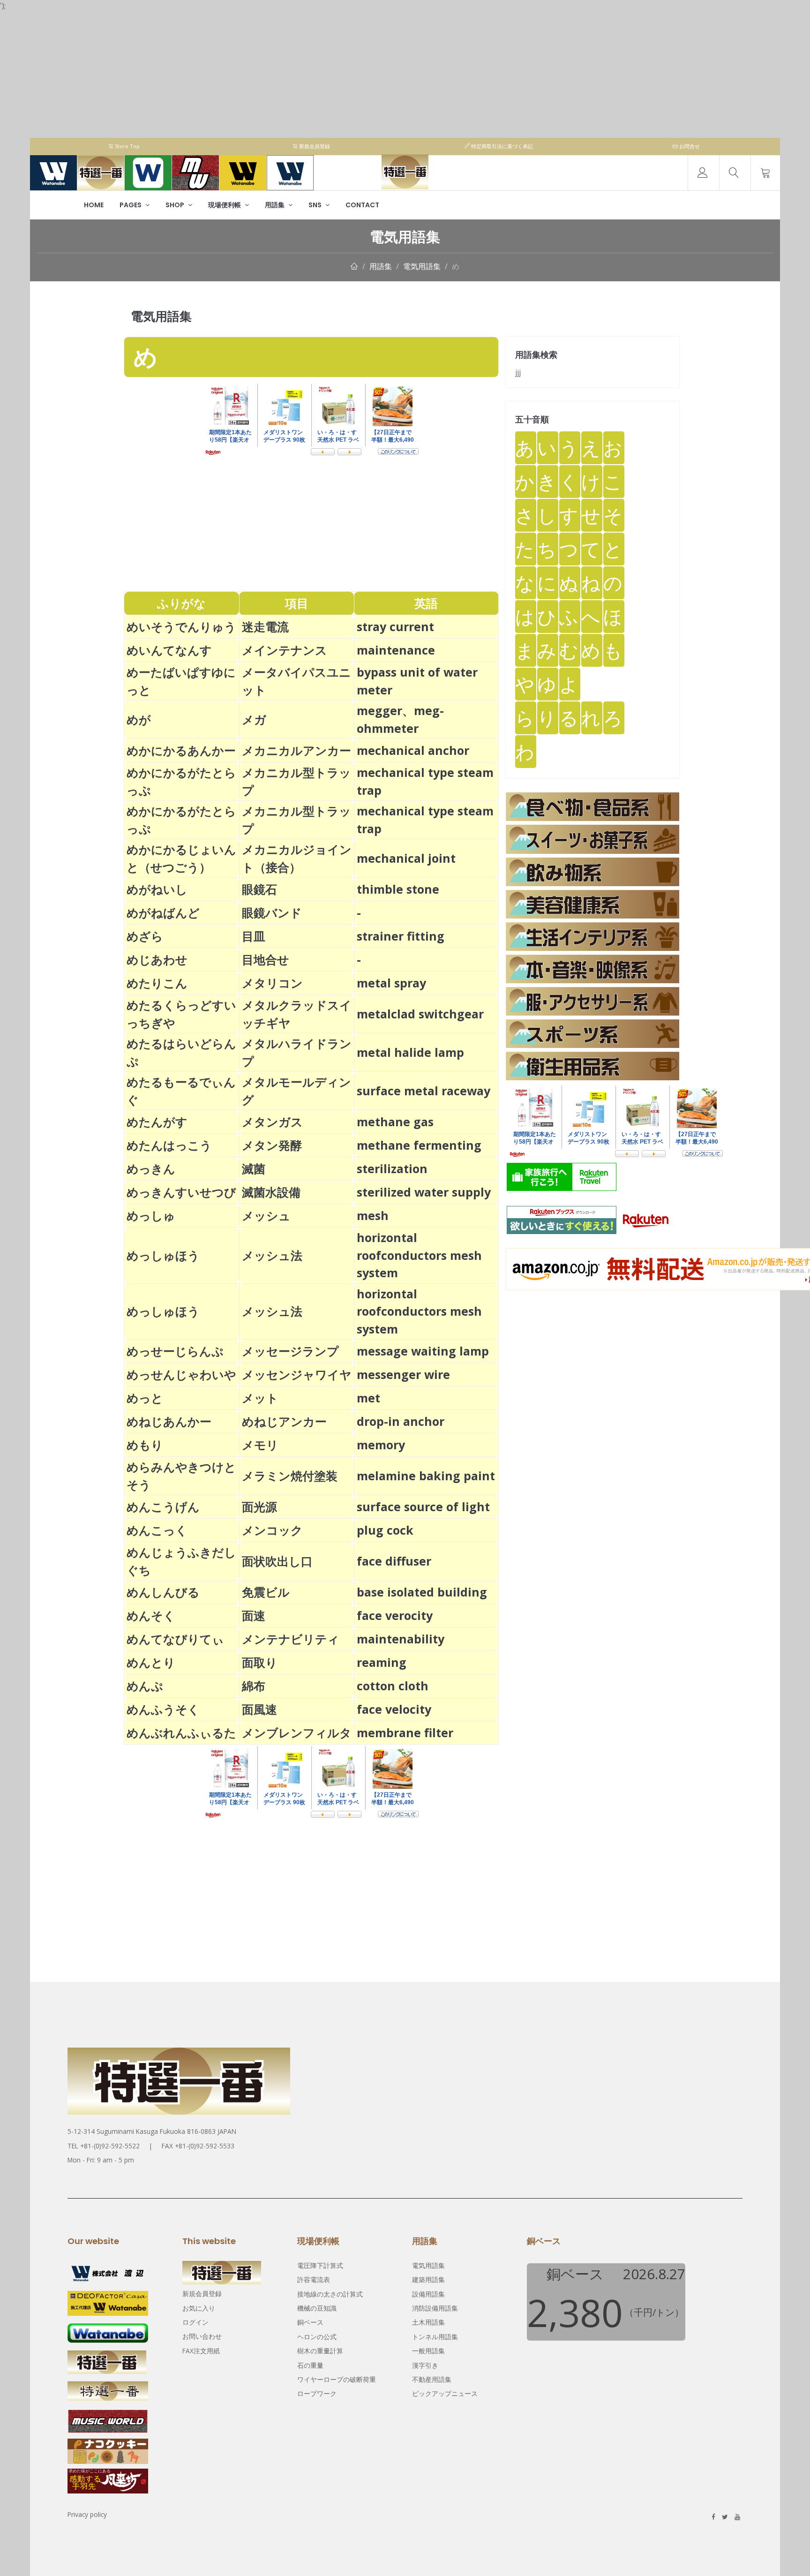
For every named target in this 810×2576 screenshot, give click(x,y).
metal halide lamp (416, 1052)
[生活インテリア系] (592, 937)
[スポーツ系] (592, 1034)
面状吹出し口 (277, 1561)
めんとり (151, 1662)
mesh (373, 1215)
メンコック (272, 1530)
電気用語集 (422, 266)
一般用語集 (428, 2351)
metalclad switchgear (426, 1014)
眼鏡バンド (272, 912)
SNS (316, 205)
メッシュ (266, 1215)
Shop (176, 205)
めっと (145, 1398)
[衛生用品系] (592, 1066)
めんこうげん (163, 1506)
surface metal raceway (429, 1091)
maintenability (401, 1639)
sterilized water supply (424, 1192)
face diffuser (394, 1561)
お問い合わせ (202, 2336)
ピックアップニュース (445, 2393)
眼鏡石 (259, 889)
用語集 (275, 205)
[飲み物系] (592, 872)
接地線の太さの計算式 (330, 2294)
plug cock (385, 1530)
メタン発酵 (272, 1145)
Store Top (127, 146)
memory (381, 1445)
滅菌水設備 (271, 1192)
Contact (362, 205)
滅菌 (254, 1168)
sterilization (392, 1168)
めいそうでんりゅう (181, 626)
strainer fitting (401, 936)
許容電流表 (314, 2279)
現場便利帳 (225, 205)
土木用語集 (428, 2322)
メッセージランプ (290, 1351)
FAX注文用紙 (201, 2351)
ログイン (195, 2322)
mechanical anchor (419, 750)
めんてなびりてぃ (175, 1639)
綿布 (254, 1686)
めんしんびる (163, 1592)
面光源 (259, 1506)
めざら (145, 936)
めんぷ (145, 1686)
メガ (254, 719)
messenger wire (403, 1374)
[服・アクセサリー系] (592, 1001)
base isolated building (428, 1592)
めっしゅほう (163, 1255)
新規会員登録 (314, 146)
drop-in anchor (401, 1421)
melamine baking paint (426, 1476)
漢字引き (425, 2365)
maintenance (396, 650)
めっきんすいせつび (181, 1192)
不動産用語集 (432, 2379)
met (368, 1398)
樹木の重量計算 (320, 2351)
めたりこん (157, 983)
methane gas (395, 1122)
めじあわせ (157, 959)
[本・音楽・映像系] (592, 969)
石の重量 (310, 2365)
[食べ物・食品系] (592, 807)
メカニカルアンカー (296, 750)
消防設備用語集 (435, 2308)
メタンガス (272, 1122)
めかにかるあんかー (181, 750)
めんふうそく (163, 1709)
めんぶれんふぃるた (181, 1732)
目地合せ (266, 959)
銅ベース (310, 2322)
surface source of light (429, 1506)
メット (260, 1398)
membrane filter (405, 1732)
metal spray (391, 983)
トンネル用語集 (435, 2337)
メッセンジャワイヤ (297, 1374)
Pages (131, 205)
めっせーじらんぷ (175, 1351)
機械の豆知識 (317, 2308)
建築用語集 (428, 2279)
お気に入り (199, 2308)
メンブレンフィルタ (297, 1732)
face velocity (394, 1709)
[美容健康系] (592, 904)
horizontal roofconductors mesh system (419, 1255)
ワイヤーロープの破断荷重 (337, 2379)
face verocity (395, 1615)
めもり (145, 1445)
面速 (254, 1615)
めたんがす (157, 1122)
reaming (382, 1662)
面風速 (259, 1709)
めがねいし (157, 889)
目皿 (254, 936)
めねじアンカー (284, 1421)
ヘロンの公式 (317, 2337)
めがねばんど (163, 912)
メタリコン (272, 983)
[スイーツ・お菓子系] (592, 839)
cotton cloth (393, 1686)
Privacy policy (87, 2514)
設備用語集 (428, 2294)
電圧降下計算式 (320, 2265)
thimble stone (398, 889)
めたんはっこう (169, 1145)
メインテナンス (285, 650)
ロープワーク (317, 2393)
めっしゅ (151, 1215)
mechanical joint (406, 858)
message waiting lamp (429, 1351)
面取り (260, 1662)
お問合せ (689, 146)
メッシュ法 (272, 1255)
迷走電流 (265, 626)
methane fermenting (425, 1145)
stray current (395, 626)
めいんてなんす (169, 650)
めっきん (151, 1168)
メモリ (260, 1445)
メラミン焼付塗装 (290, 1476)
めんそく (151, 1615)
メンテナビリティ (291, 1639)
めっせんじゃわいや (181, 1374)
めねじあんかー (169, 1421)
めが (139, 719)
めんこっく (157, 1530)
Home (94, 205)
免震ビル (266, 1592)
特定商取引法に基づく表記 (501, 146)
